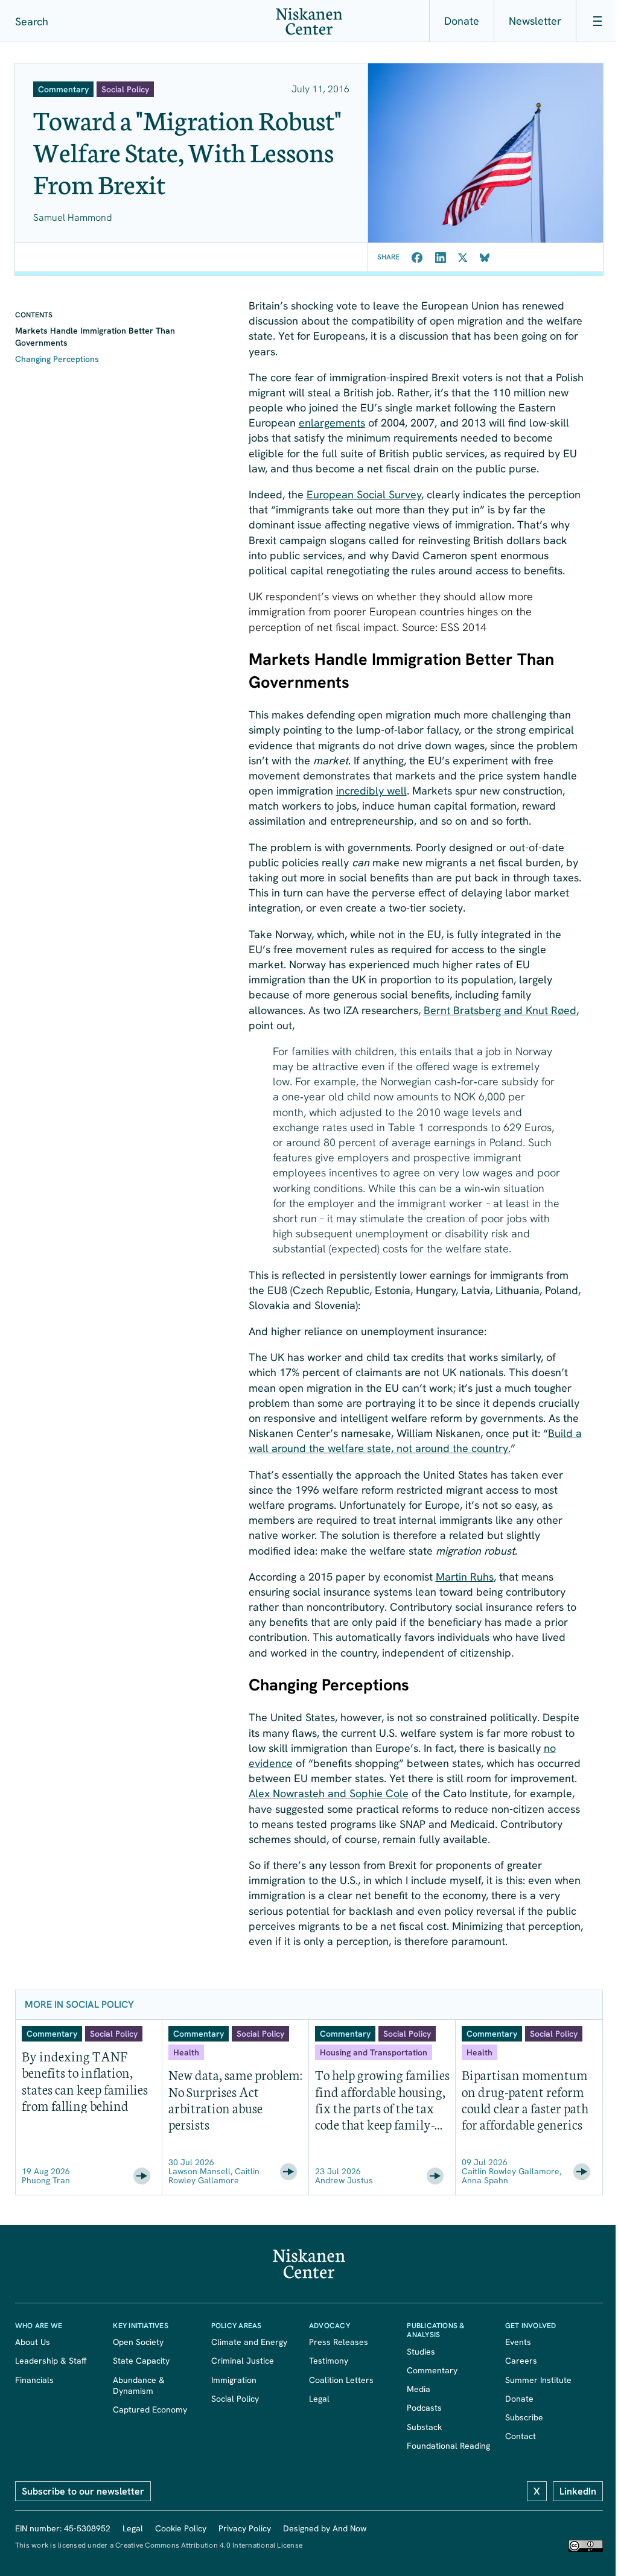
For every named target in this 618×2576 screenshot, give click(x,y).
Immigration (234, 2380)
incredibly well (371, 791)
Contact (521, 2436)
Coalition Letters (341, 2380)
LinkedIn (578, 2491)
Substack (424, 2427)
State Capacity (141, 2361)
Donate (462, 21)
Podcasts (424, 2408)
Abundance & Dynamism (141, 2385)
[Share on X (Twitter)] (463, 258)
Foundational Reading (448, 2446)
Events (518, 2342)
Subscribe (524, 2417)
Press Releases (339, 2342)
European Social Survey (364, 494)
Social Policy (235, 2399)
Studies (421, 2352)
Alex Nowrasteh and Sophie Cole (329, 1793)
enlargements (332, 423)
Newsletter (535, 21)
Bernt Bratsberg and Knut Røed (500, 1010)
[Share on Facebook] (417, 258)
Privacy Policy (245, 2528)
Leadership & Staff (51, 2361)
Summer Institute (538, 2380)
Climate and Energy (249, 2342)
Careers (521, 2361)
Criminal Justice (243, 2361)
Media (419, 2389)
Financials (34, 2380)
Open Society (138, 2342)
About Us (33, 2342)
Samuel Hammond (73, 217)
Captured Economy (150, 2409)
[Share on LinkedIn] (441, 258)
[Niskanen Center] (309, 21)
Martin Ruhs (465, 1577)
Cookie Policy (181, 2528)
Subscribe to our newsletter (83, 2491)
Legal (319, 2399)
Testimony (329, 2361)
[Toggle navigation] (597, 21)
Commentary (432, 2370)
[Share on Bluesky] (485, 258)
